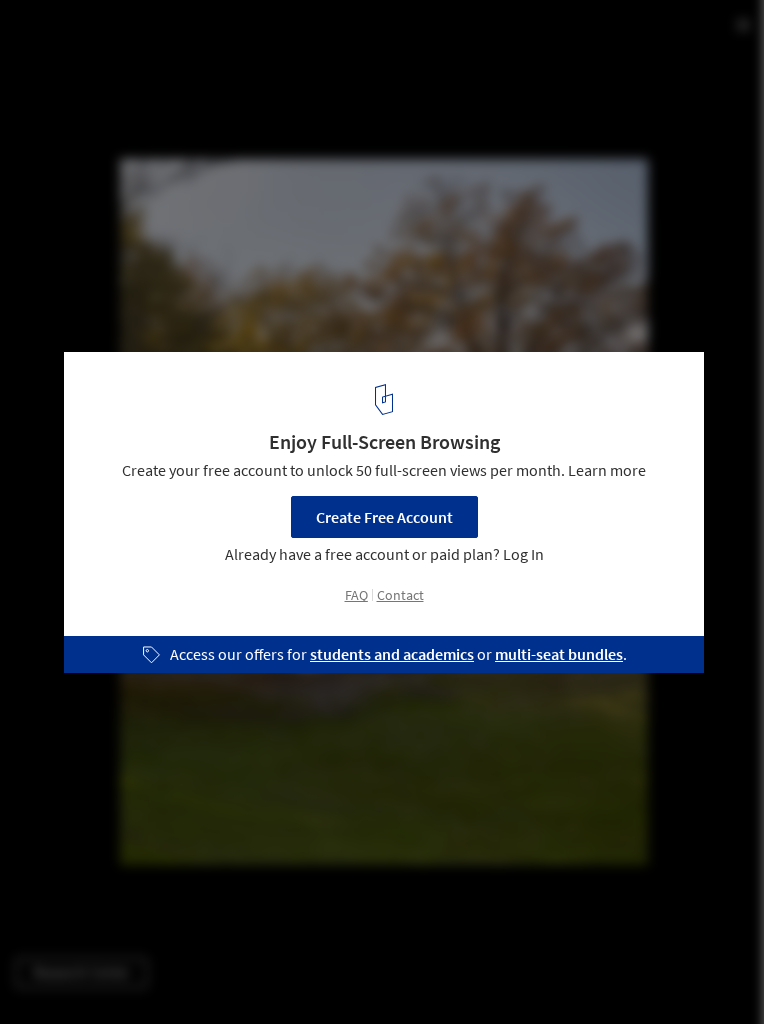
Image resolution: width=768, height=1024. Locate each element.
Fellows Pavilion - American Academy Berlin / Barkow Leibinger (288, 53)
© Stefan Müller (66, 102)
